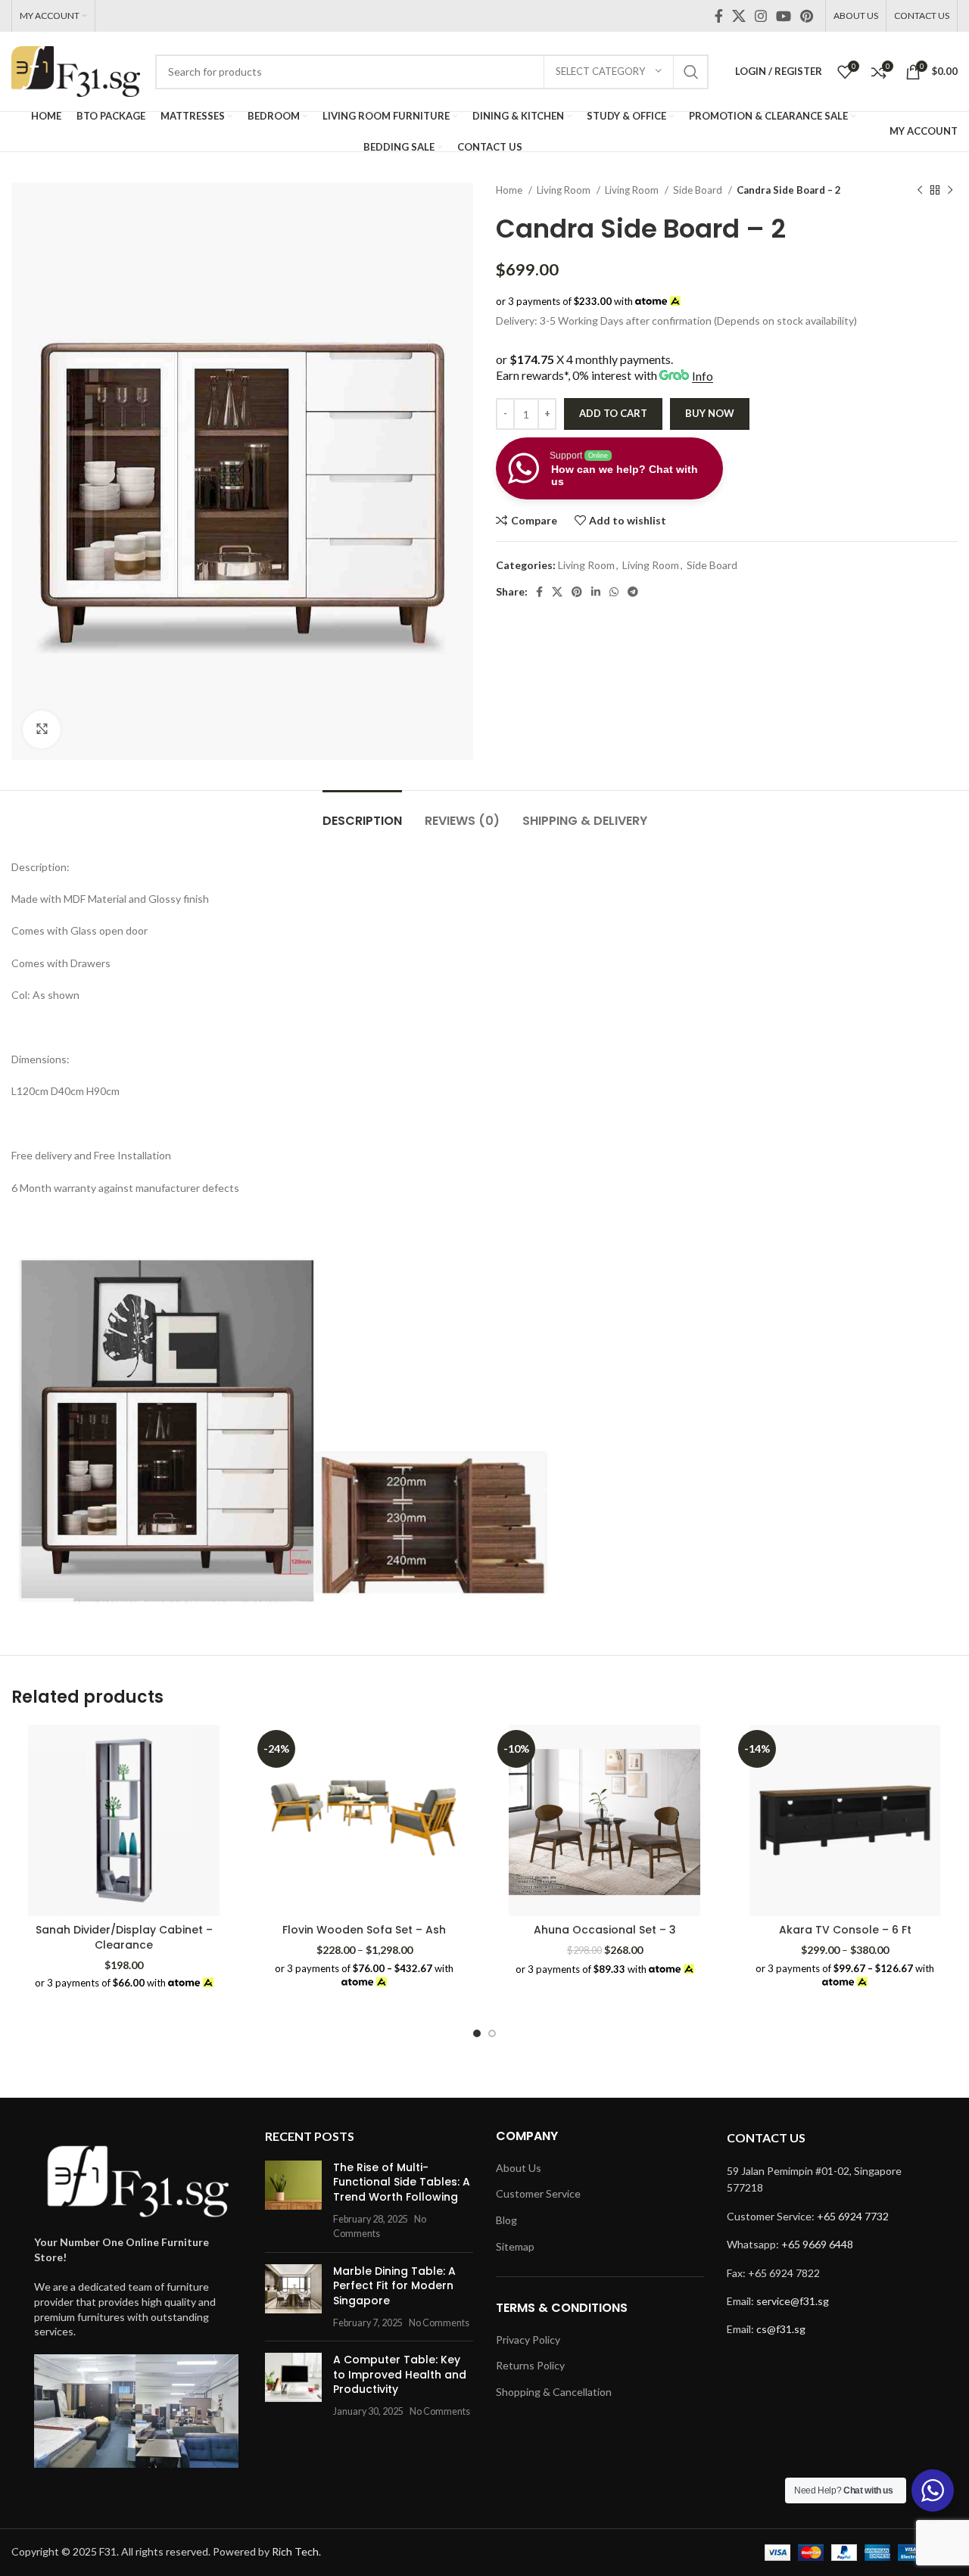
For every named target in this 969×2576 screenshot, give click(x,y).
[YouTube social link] (784, 16)
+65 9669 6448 (817, 2244)
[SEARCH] (691, 72)
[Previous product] (920, 191)
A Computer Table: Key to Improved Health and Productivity (400, 2374)
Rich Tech (295, 2551)
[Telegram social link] (633, 592)
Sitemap (515, 2246)
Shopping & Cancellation (554, 2392)
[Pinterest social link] (807, 16)
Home (510, 190)
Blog (506, 2220)
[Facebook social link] (719, 16)
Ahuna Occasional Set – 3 (605, 1930)
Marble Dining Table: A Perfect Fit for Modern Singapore (394, 2286)
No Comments (439, 2323)
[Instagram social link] (761, 16)
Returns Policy (530, 2365)
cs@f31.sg (781, 2329)
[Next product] (950, 191)
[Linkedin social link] (596, 592)
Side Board (699, 190)
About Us (519, 2168)
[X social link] (739, 16)
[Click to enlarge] (42, 730)
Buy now (710, 413)
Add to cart (613, 413)
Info (703, 376)
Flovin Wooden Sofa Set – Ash (364, 1930)
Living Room (565, 190)
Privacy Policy (528, 2340)
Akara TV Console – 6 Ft (845, 1930)
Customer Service (538, 2193)
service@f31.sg (793, 2301)
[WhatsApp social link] (614, 592)
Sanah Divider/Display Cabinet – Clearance (124, 1937)
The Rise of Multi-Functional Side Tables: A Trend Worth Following (402, 2182)
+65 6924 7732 (853, 2216)
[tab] (362, 813)
